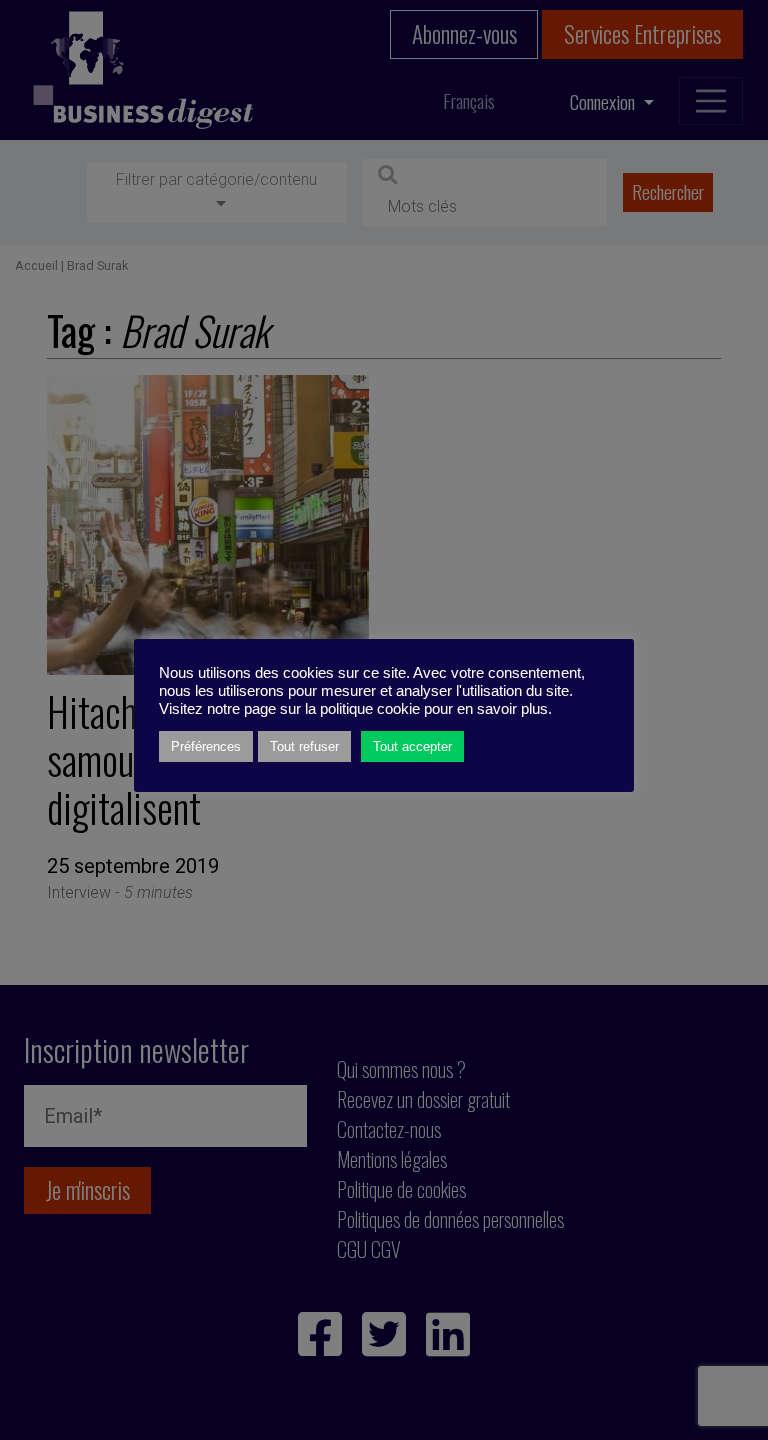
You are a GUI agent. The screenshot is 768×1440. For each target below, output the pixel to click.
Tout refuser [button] (304, 746)
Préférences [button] (206, 746)
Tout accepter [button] (412, 746)
